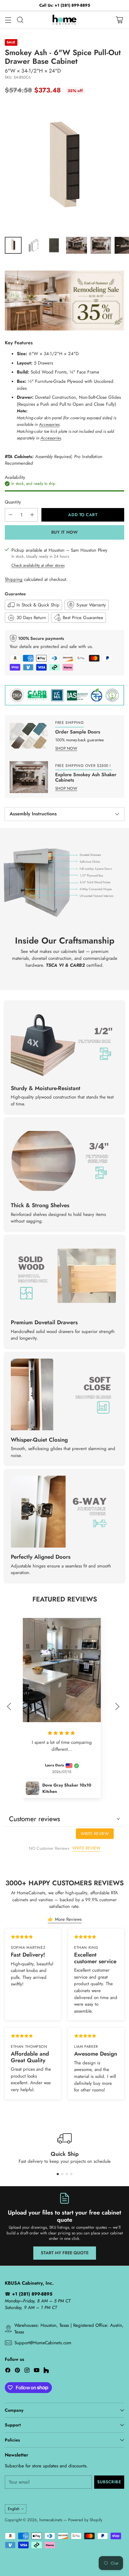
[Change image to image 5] (101, 245)
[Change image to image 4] (76, 245)
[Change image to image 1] (13, 245)
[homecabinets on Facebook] (8, 2371)
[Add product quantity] (32, 515)
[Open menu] (8, 20)
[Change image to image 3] (54, 245)
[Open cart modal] (119, 20)
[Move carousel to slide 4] (71, 2174)
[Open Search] (20, 20)
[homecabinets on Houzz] (46, 2371)
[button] (12, 1710)
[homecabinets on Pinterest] (17, 2371)
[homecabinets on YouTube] (37, 2371)
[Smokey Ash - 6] (64, 167)
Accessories (49, 424)
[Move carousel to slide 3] (67, 2174)
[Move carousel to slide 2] (62, 2174)
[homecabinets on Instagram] (27, 2371)
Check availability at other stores (38, 565)
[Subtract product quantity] (10, 515)
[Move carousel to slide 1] (58, 2174)
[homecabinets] (64, 20)
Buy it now (65, 532)
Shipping (14, 579)
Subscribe (109, 2482)
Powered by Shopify (85, 2520)
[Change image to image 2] (34, 245)
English (14, 2509)
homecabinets (51, 2520)
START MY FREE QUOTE (65, 2253)
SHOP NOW (66, 748)
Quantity (13, 502)
